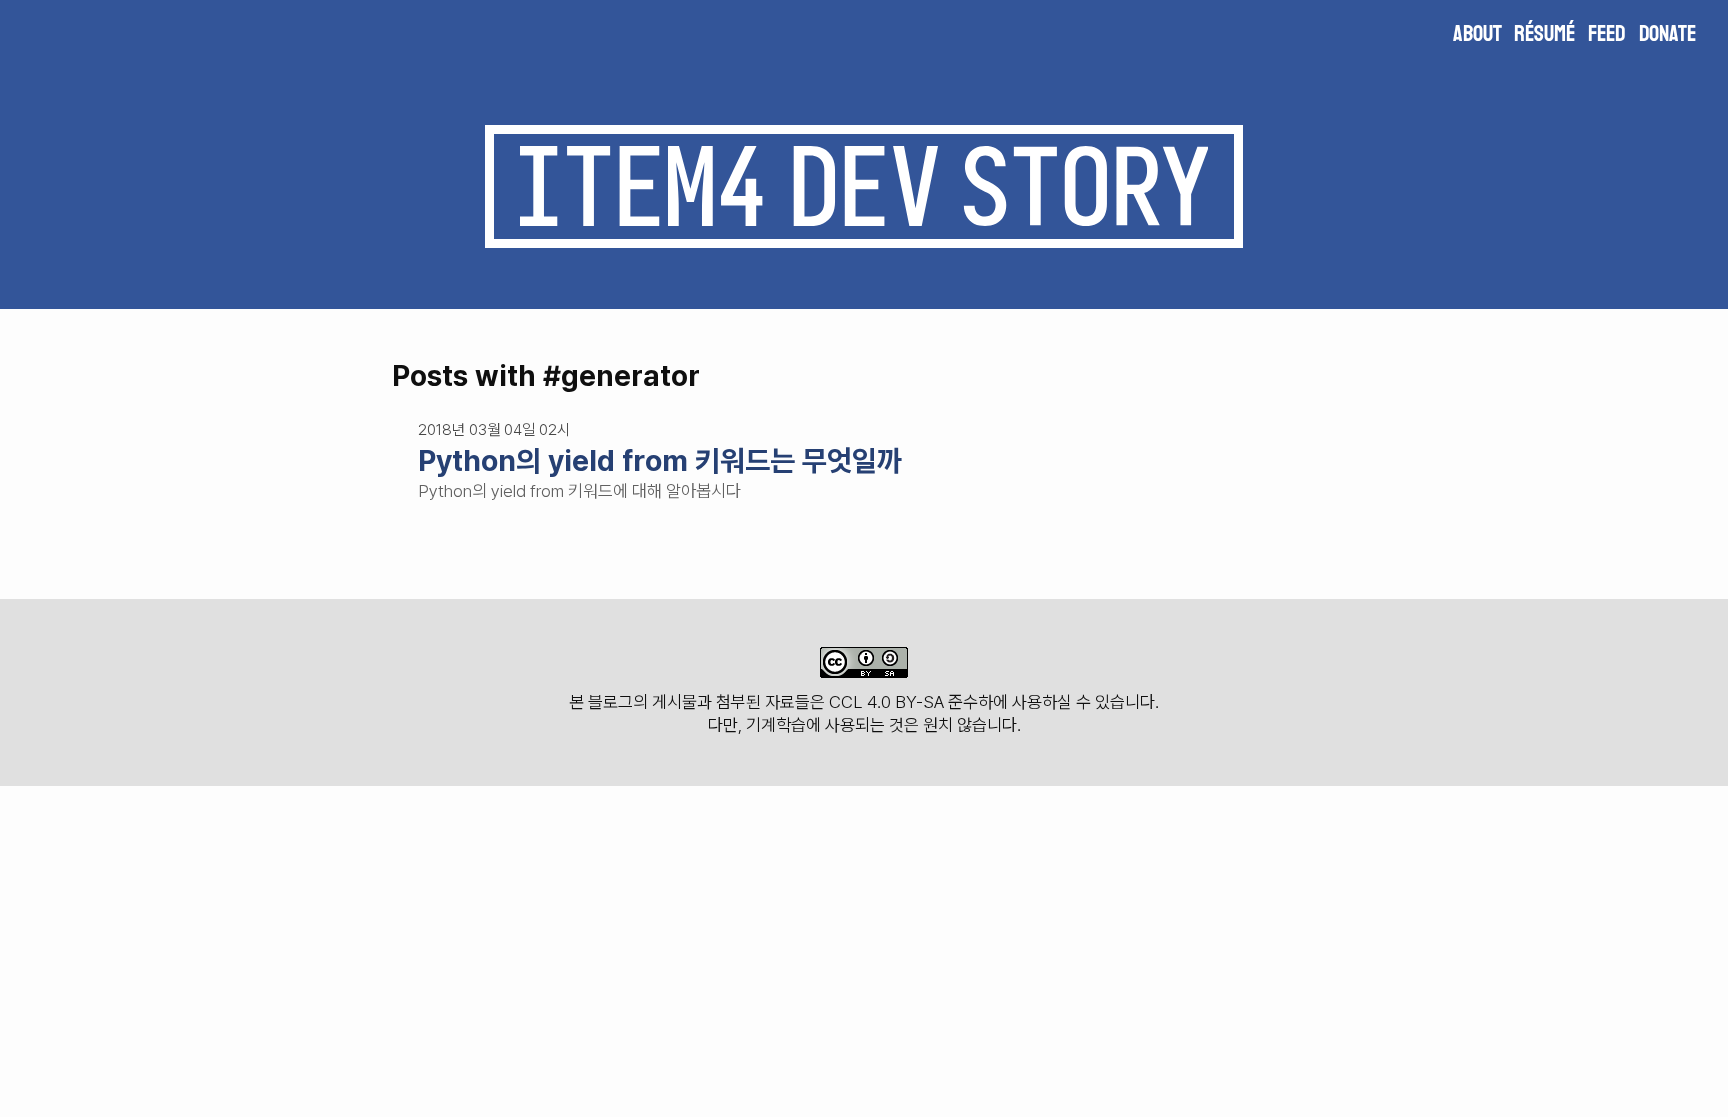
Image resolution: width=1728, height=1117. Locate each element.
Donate (1667, 34)
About (1477, 34)
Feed (1607, 34)
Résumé (1544, 34)
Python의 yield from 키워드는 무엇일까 (660, 460)
